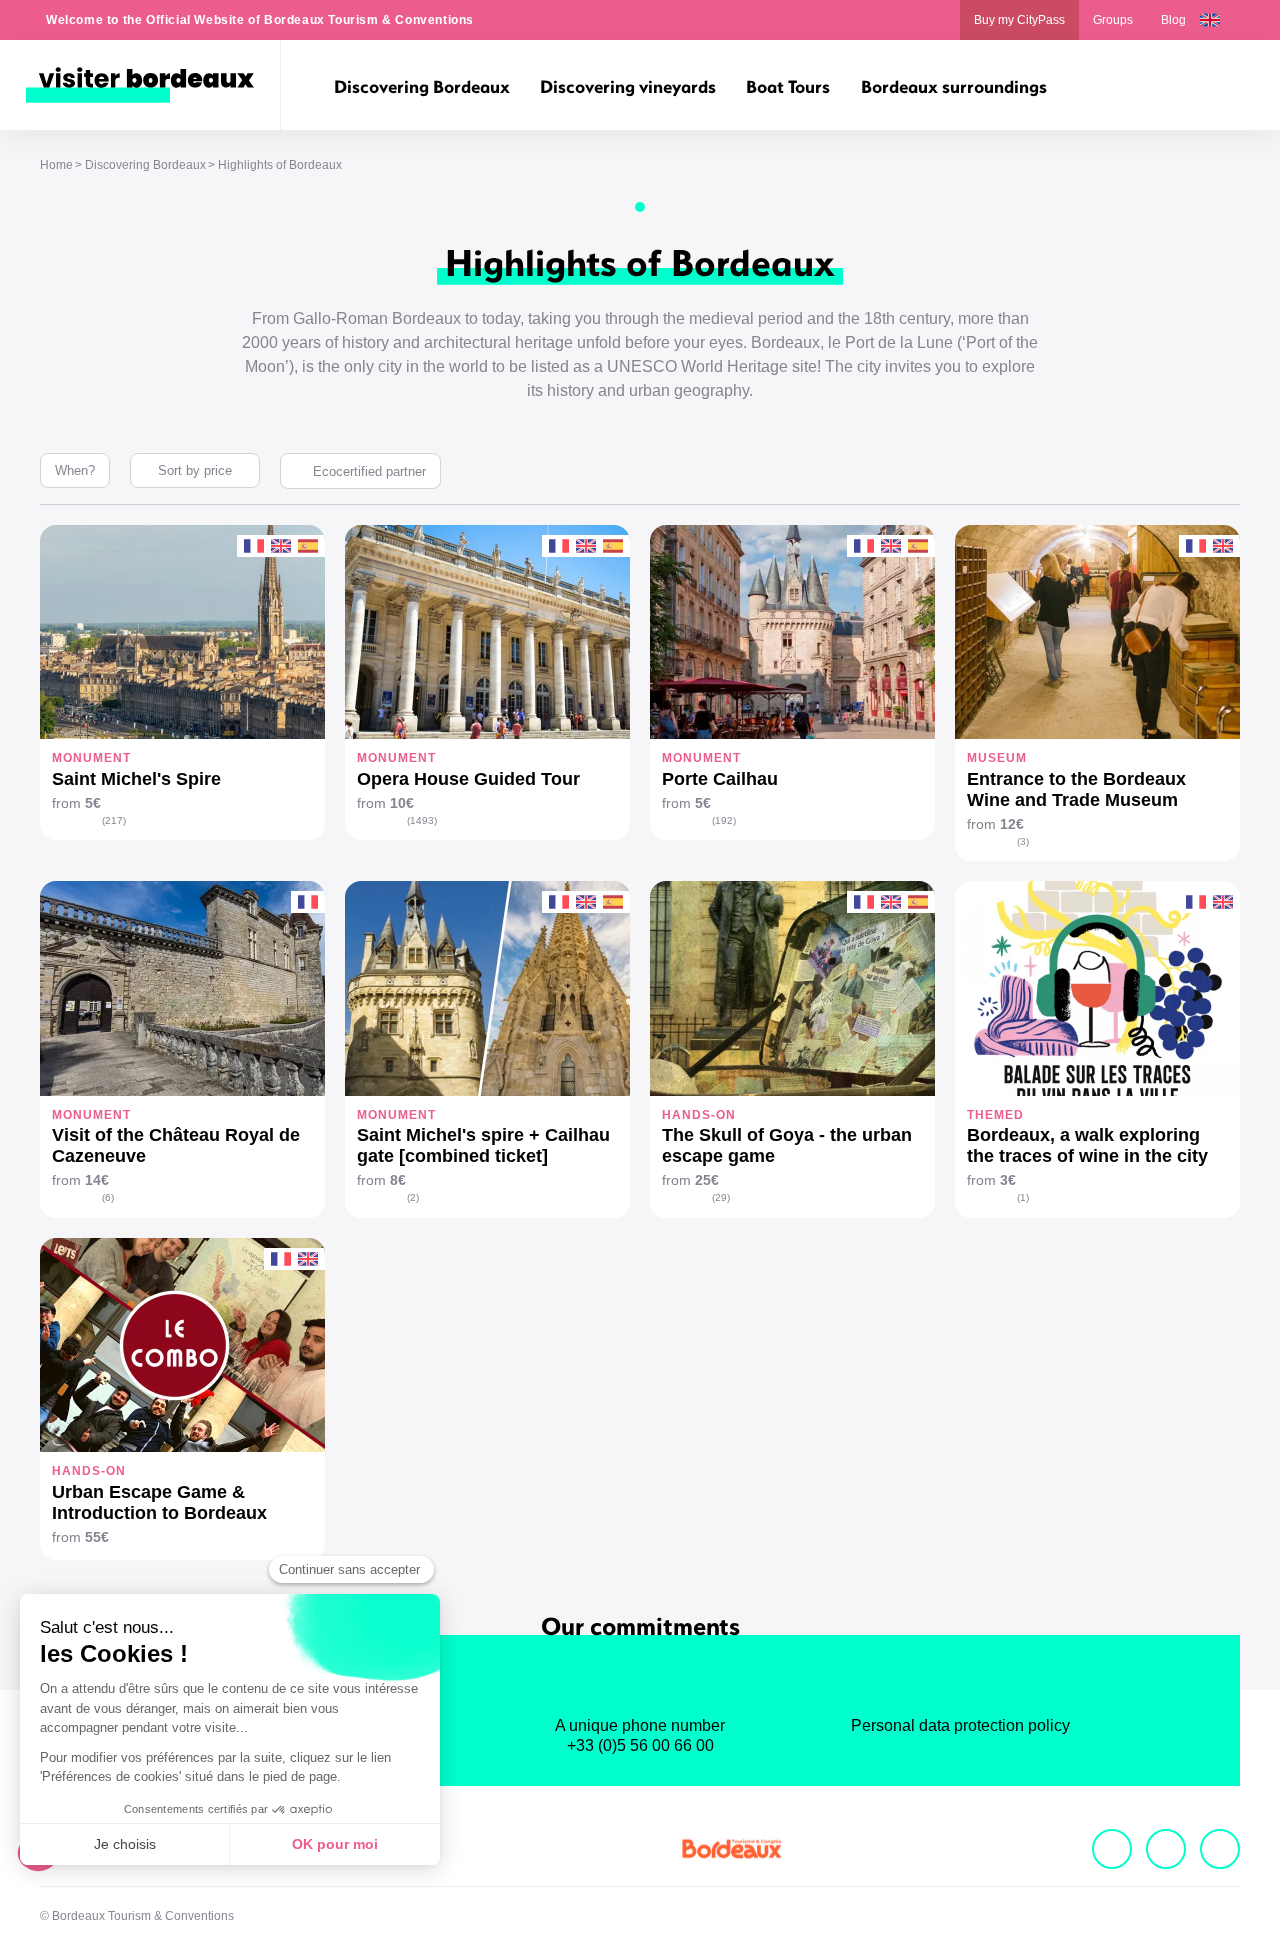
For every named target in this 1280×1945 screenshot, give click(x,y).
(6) (108, 1197)
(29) (721, 1197)
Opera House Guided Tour (468, 779)
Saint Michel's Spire (136, 779)
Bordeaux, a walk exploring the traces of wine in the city (1087, 1145)
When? (75, 470)
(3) (1023, 841)
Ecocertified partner (369, 471)
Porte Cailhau (720, 779)
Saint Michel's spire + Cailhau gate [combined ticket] (483, 1145)
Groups (1113, 20)
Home (56, 165)
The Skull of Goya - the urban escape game (787, 1145)
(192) (724, 820)
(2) (413, 1197)
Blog (1173, 20)
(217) (114, 820)
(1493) (422, 820)
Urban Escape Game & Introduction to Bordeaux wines (159, 1503)
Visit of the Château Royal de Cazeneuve (176, 1145)
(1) (1023, 1197)
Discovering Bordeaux (145, 165)
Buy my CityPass (1019, 20)
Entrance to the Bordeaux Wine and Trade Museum (1076, 789)
